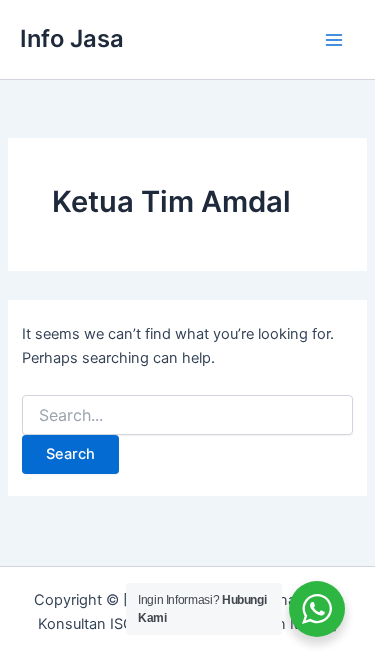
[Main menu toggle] (334, 40)
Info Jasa (72, 38)
